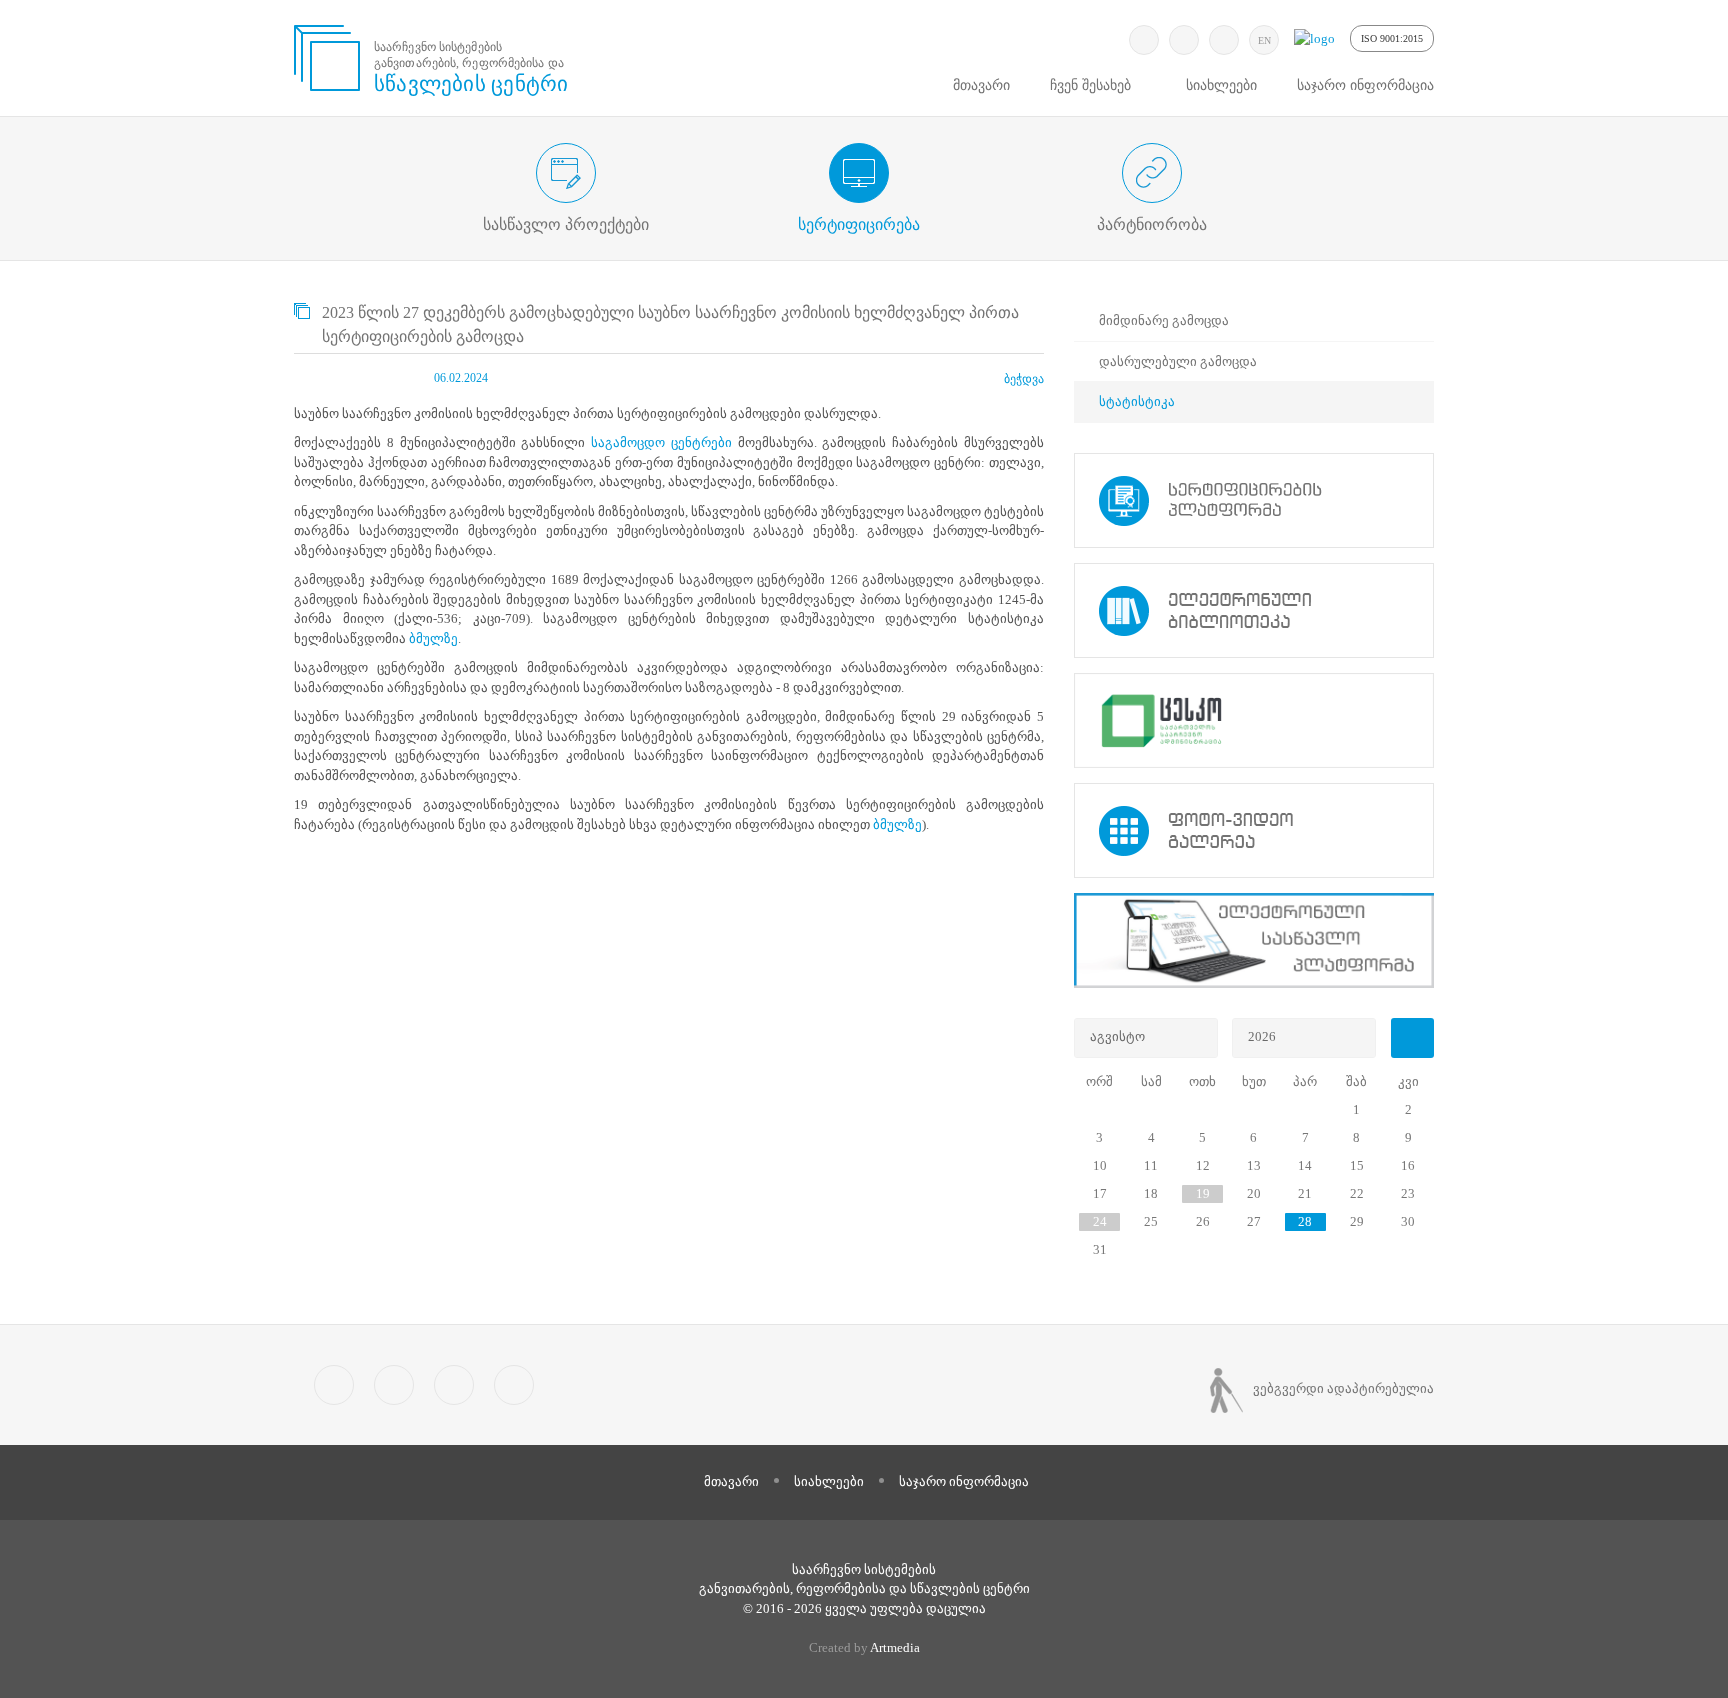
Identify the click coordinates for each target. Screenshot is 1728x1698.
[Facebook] (1184, 40)
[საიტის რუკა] (454, 1385)
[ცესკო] (1254, 720)
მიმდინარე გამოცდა (1164, 320)
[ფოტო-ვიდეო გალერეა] (1254, 830)
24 (1100, 1221)
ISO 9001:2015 (1392, 38)
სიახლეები (1221, 85)
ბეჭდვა (1024, 379)
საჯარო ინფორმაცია (1365, 85)
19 (1203, 1193)
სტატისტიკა (1137, 401)
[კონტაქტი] (514, 1385)
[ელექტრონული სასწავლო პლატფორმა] (1254, 940)
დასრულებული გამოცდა (1178, 361)
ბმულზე (433, 638)
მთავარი (981, 85)
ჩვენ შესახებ (1090, 85)
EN (1264, 40)
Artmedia (895, 1647)
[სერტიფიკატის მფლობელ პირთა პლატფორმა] (1254, 500)
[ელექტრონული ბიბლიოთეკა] (1254, 610)
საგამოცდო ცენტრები (661, 442)
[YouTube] (1224, 40)
